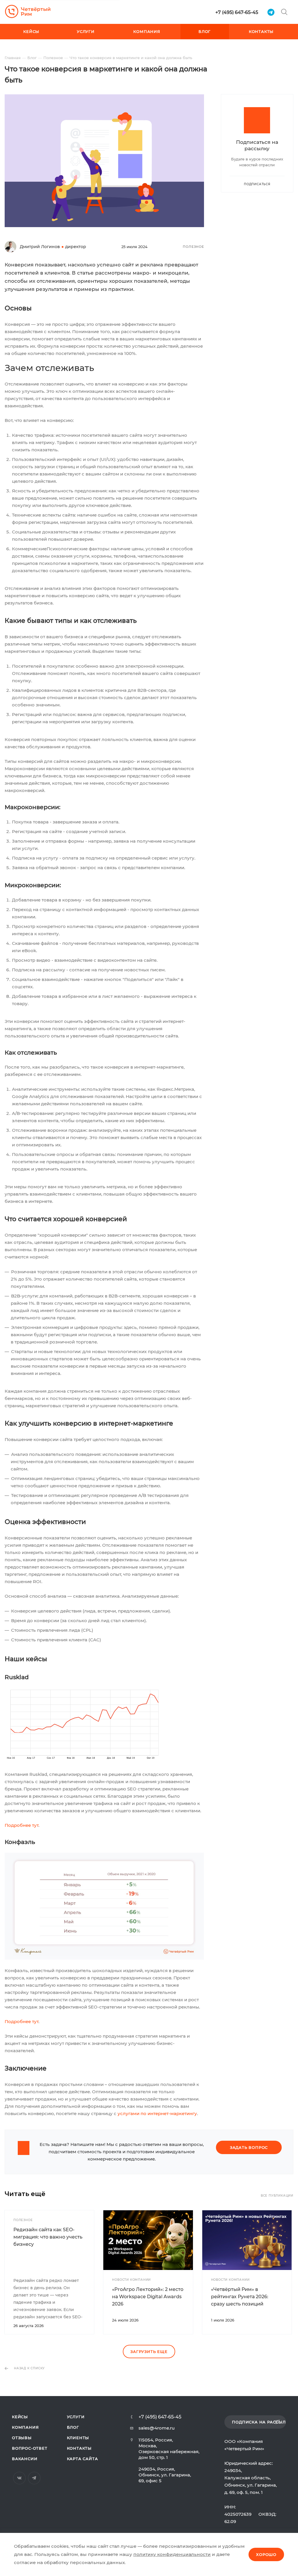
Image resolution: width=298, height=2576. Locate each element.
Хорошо (266, 2554)
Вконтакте (19, 2478)
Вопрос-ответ (30, 2448)
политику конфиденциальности (172, 2554)
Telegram (34, 2478)
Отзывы (22, 2438)
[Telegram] (271, 12)
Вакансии (25, 2459)
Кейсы (20, 2417)
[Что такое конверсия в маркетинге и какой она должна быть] (104, 98)
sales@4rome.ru (157, 2428)
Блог (73, 2427)
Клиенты (78, 2438)
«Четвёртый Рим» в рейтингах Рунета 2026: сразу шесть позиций (240, 2297)
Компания (25, 2427)
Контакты (79, 2448)
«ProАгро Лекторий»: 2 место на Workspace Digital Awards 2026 (148, 2297)
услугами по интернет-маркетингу (157, 2113)
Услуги (76, 2417)
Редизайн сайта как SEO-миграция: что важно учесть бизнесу (48, 2237)
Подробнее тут (22, 1825)
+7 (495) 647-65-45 (237, 12)
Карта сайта (83, 2459)
